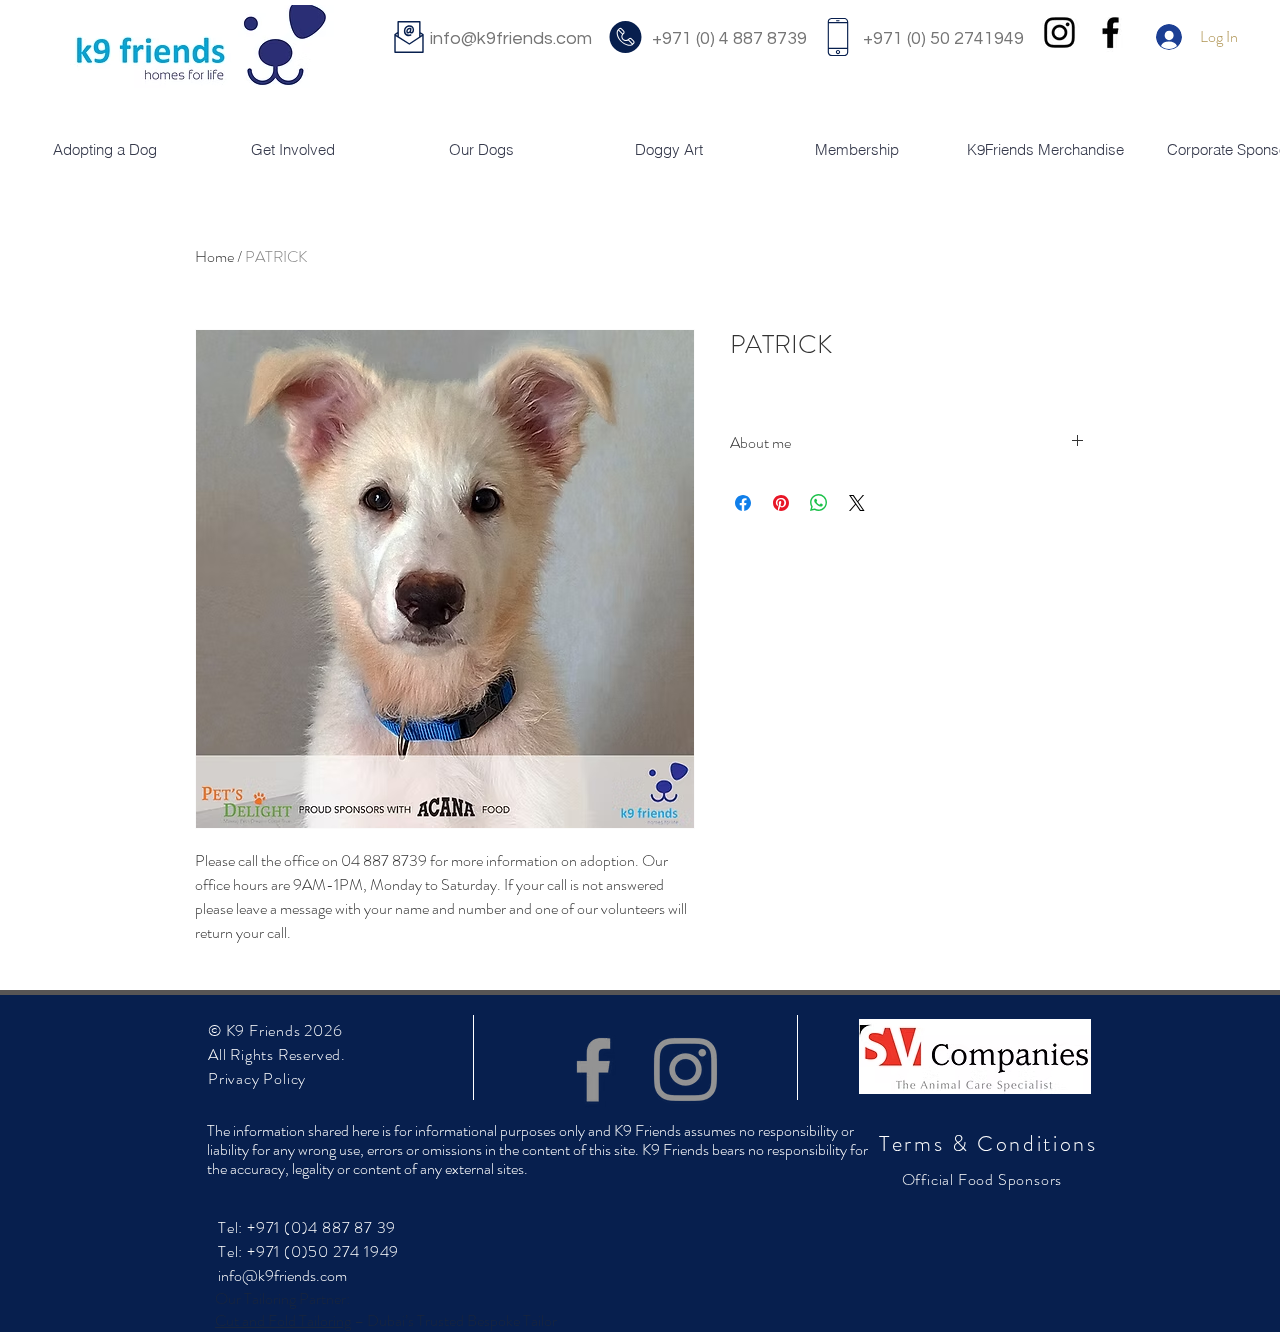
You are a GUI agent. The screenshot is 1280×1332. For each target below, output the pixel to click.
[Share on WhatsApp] (819, 503)
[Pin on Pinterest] (781, 503)
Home (214, 256)
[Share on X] (857, 503)
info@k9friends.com (539, 38)
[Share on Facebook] (743, 503)
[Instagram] (685, 1069)
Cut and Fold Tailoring (283, 1320)
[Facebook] (593, 1069)
